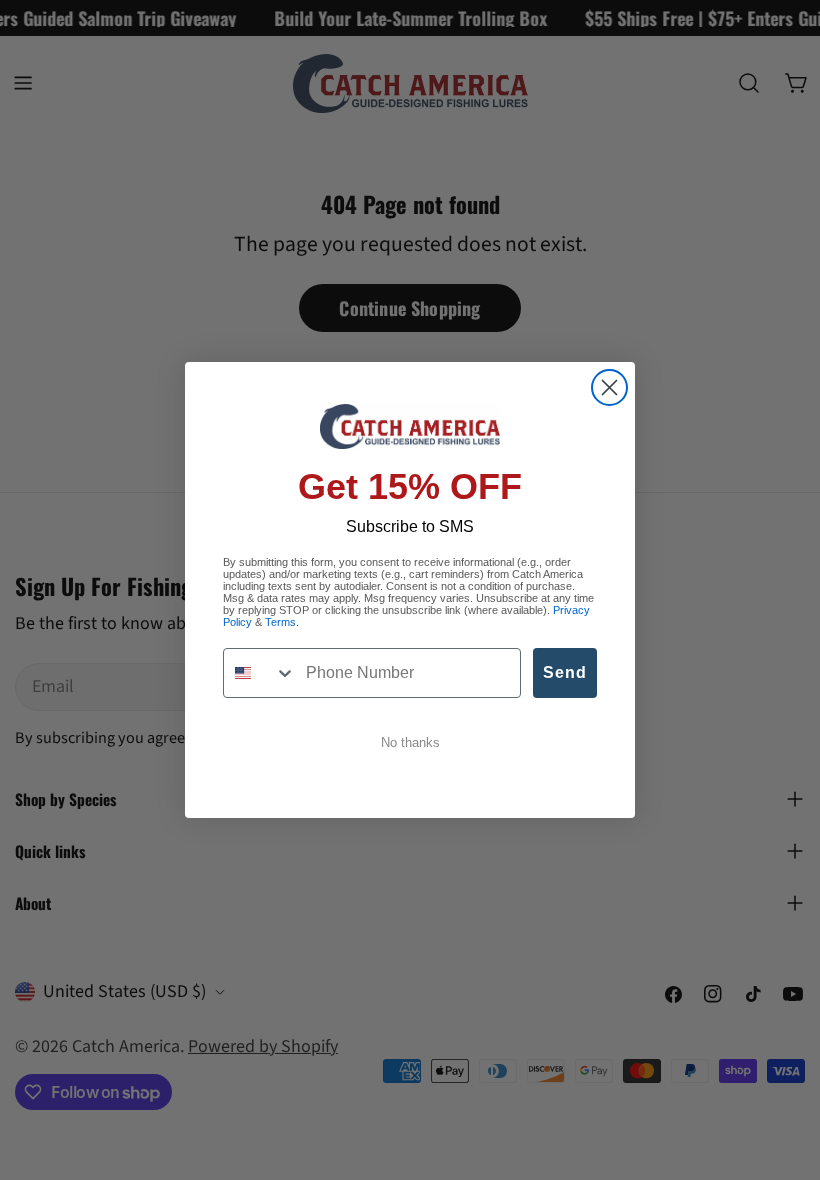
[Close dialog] (609, 387)
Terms (280, 622)
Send (565, 672)
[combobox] (260, 673)
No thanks (410, 742)
